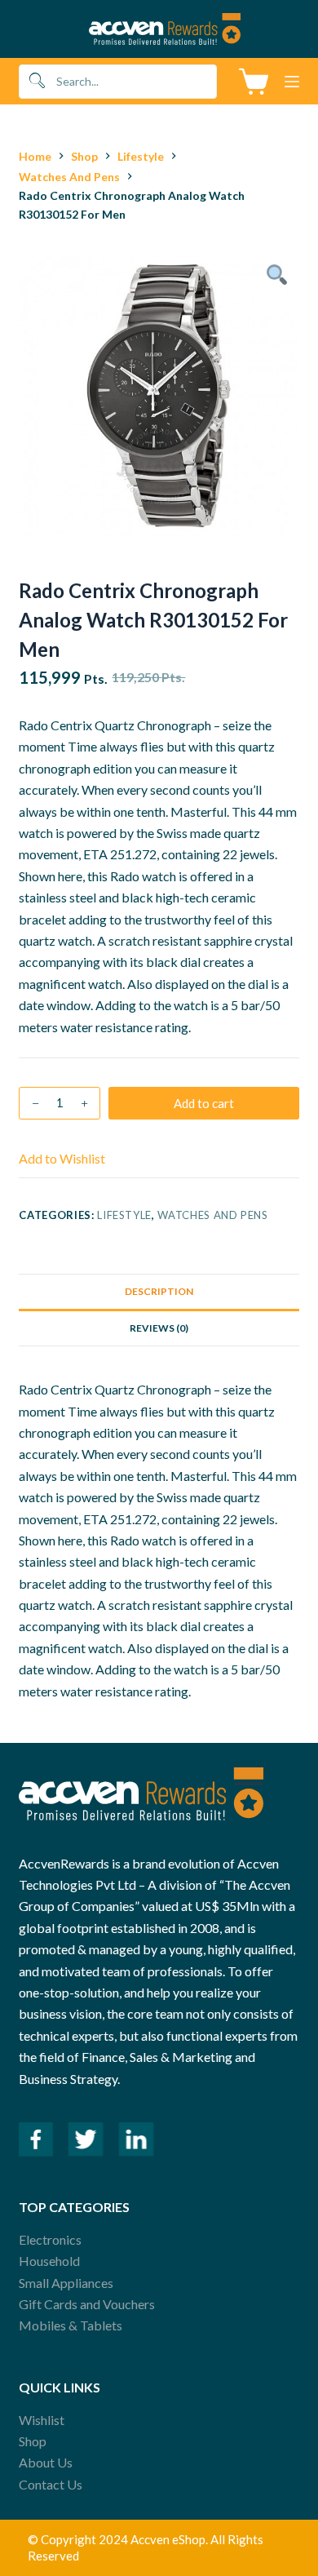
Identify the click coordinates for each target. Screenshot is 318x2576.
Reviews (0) (159, 1328)
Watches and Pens (212, 1215)
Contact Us (51, 2484)
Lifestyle (124, 1215)
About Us (46, 2462)
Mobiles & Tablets (71, 2325)
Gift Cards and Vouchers (87, 2304)
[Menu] (292, 82)
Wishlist (42, 2420)
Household (49, 2261)
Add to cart (204, 1103)
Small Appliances (66, 2283)
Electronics (50, 2239)
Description (159, 1291)
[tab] (159, 1292)
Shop (33, 2441)
